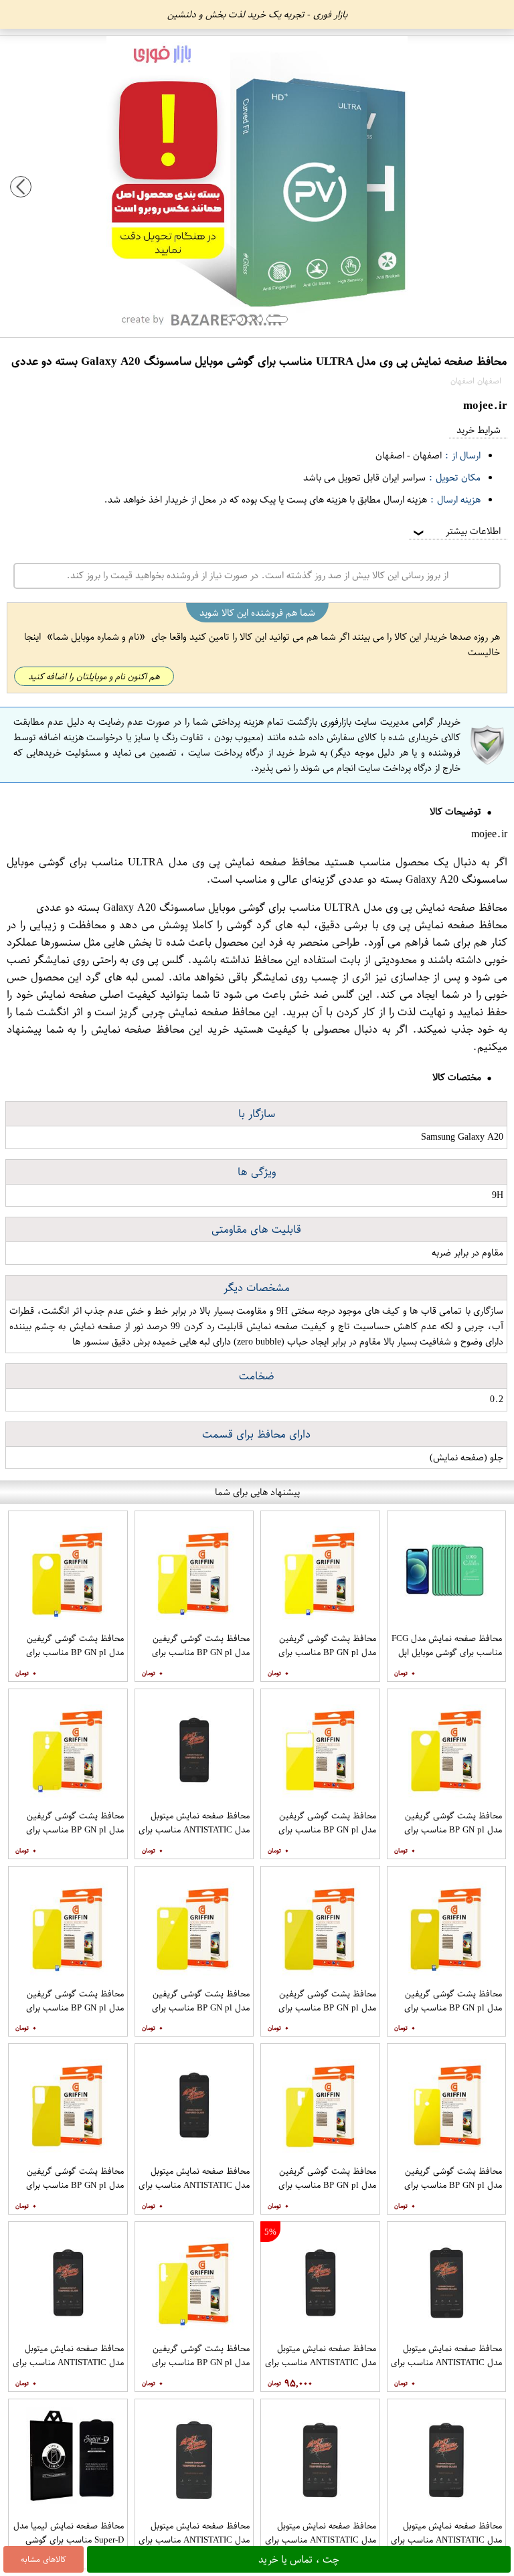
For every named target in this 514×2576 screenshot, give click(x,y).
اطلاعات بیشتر (456, 531)
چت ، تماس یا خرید (299, 2559)
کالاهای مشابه (44, 2559)
